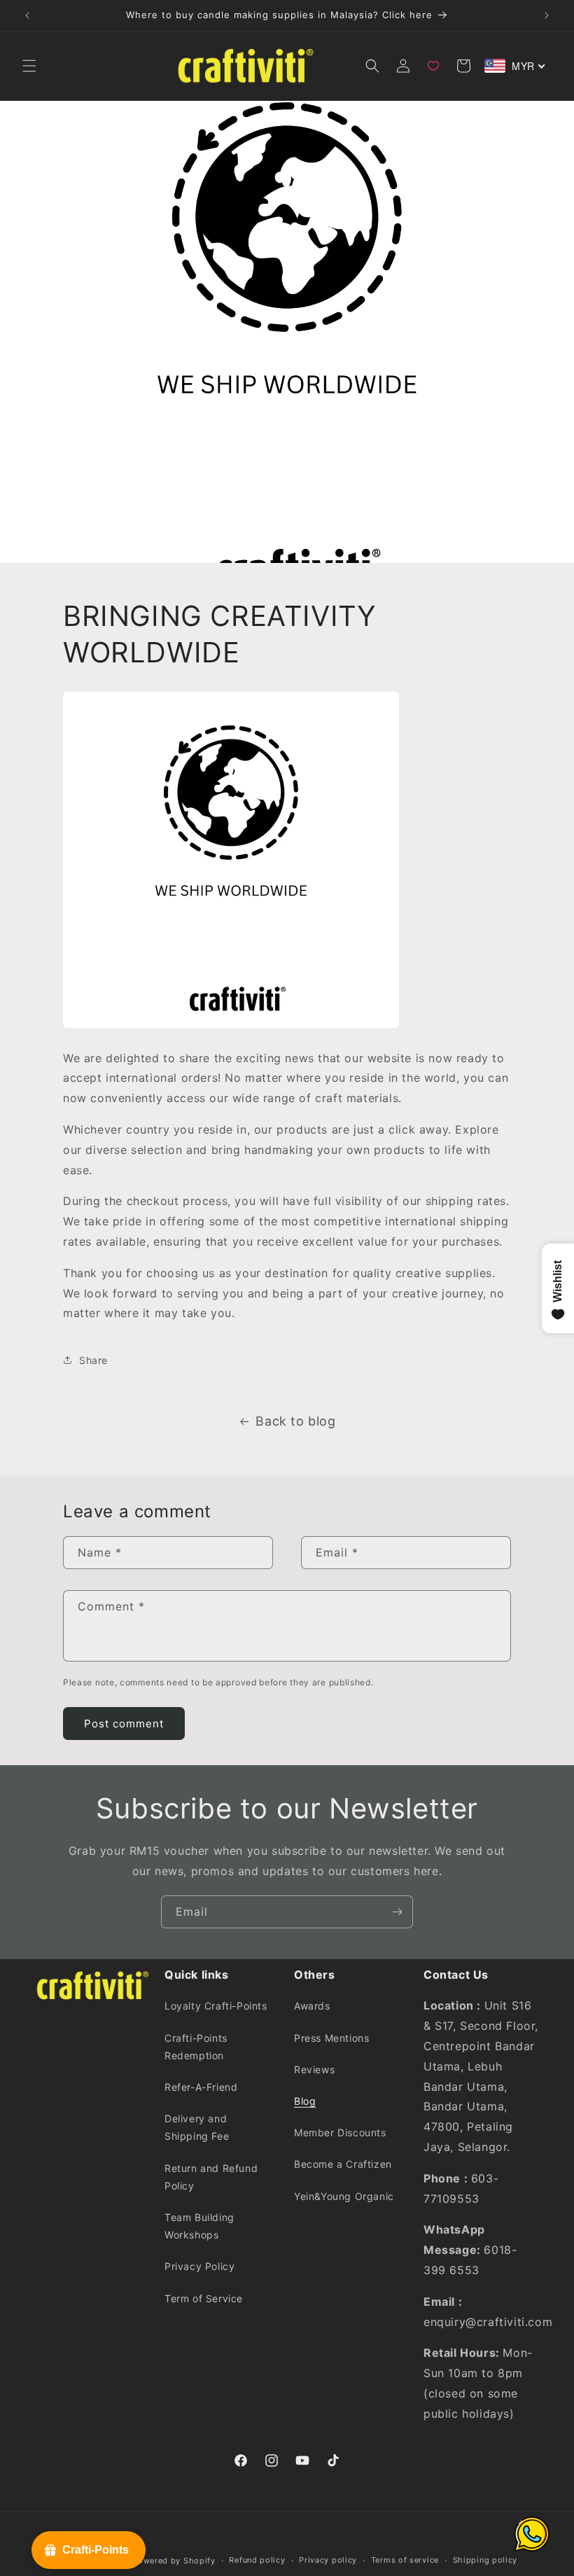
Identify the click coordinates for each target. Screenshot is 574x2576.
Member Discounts (340, 2132)
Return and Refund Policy (211, 2177)
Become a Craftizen (343, 2164)
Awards (312, 2006)
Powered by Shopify (174, 2561)
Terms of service (405, 2560)
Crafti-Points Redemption (196, 2047)
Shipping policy (485, 2560)
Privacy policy (328, 2560)
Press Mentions (331, 2038)
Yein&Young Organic (344, 2196)
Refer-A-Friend (201, 2087)
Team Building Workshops (199, 2226)
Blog (305, 2101)
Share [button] (93, 1360)
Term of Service (204, 2298)
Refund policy (257, 2560)
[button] (29, 66)
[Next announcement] (547, 15)
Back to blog (295, 1421)
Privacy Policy (199, 2266)
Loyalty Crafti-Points (216, 2006)
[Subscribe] (397, 1912)
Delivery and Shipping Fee (197, 2127)
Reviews (314, 2069)
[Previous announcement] (27, 15)
